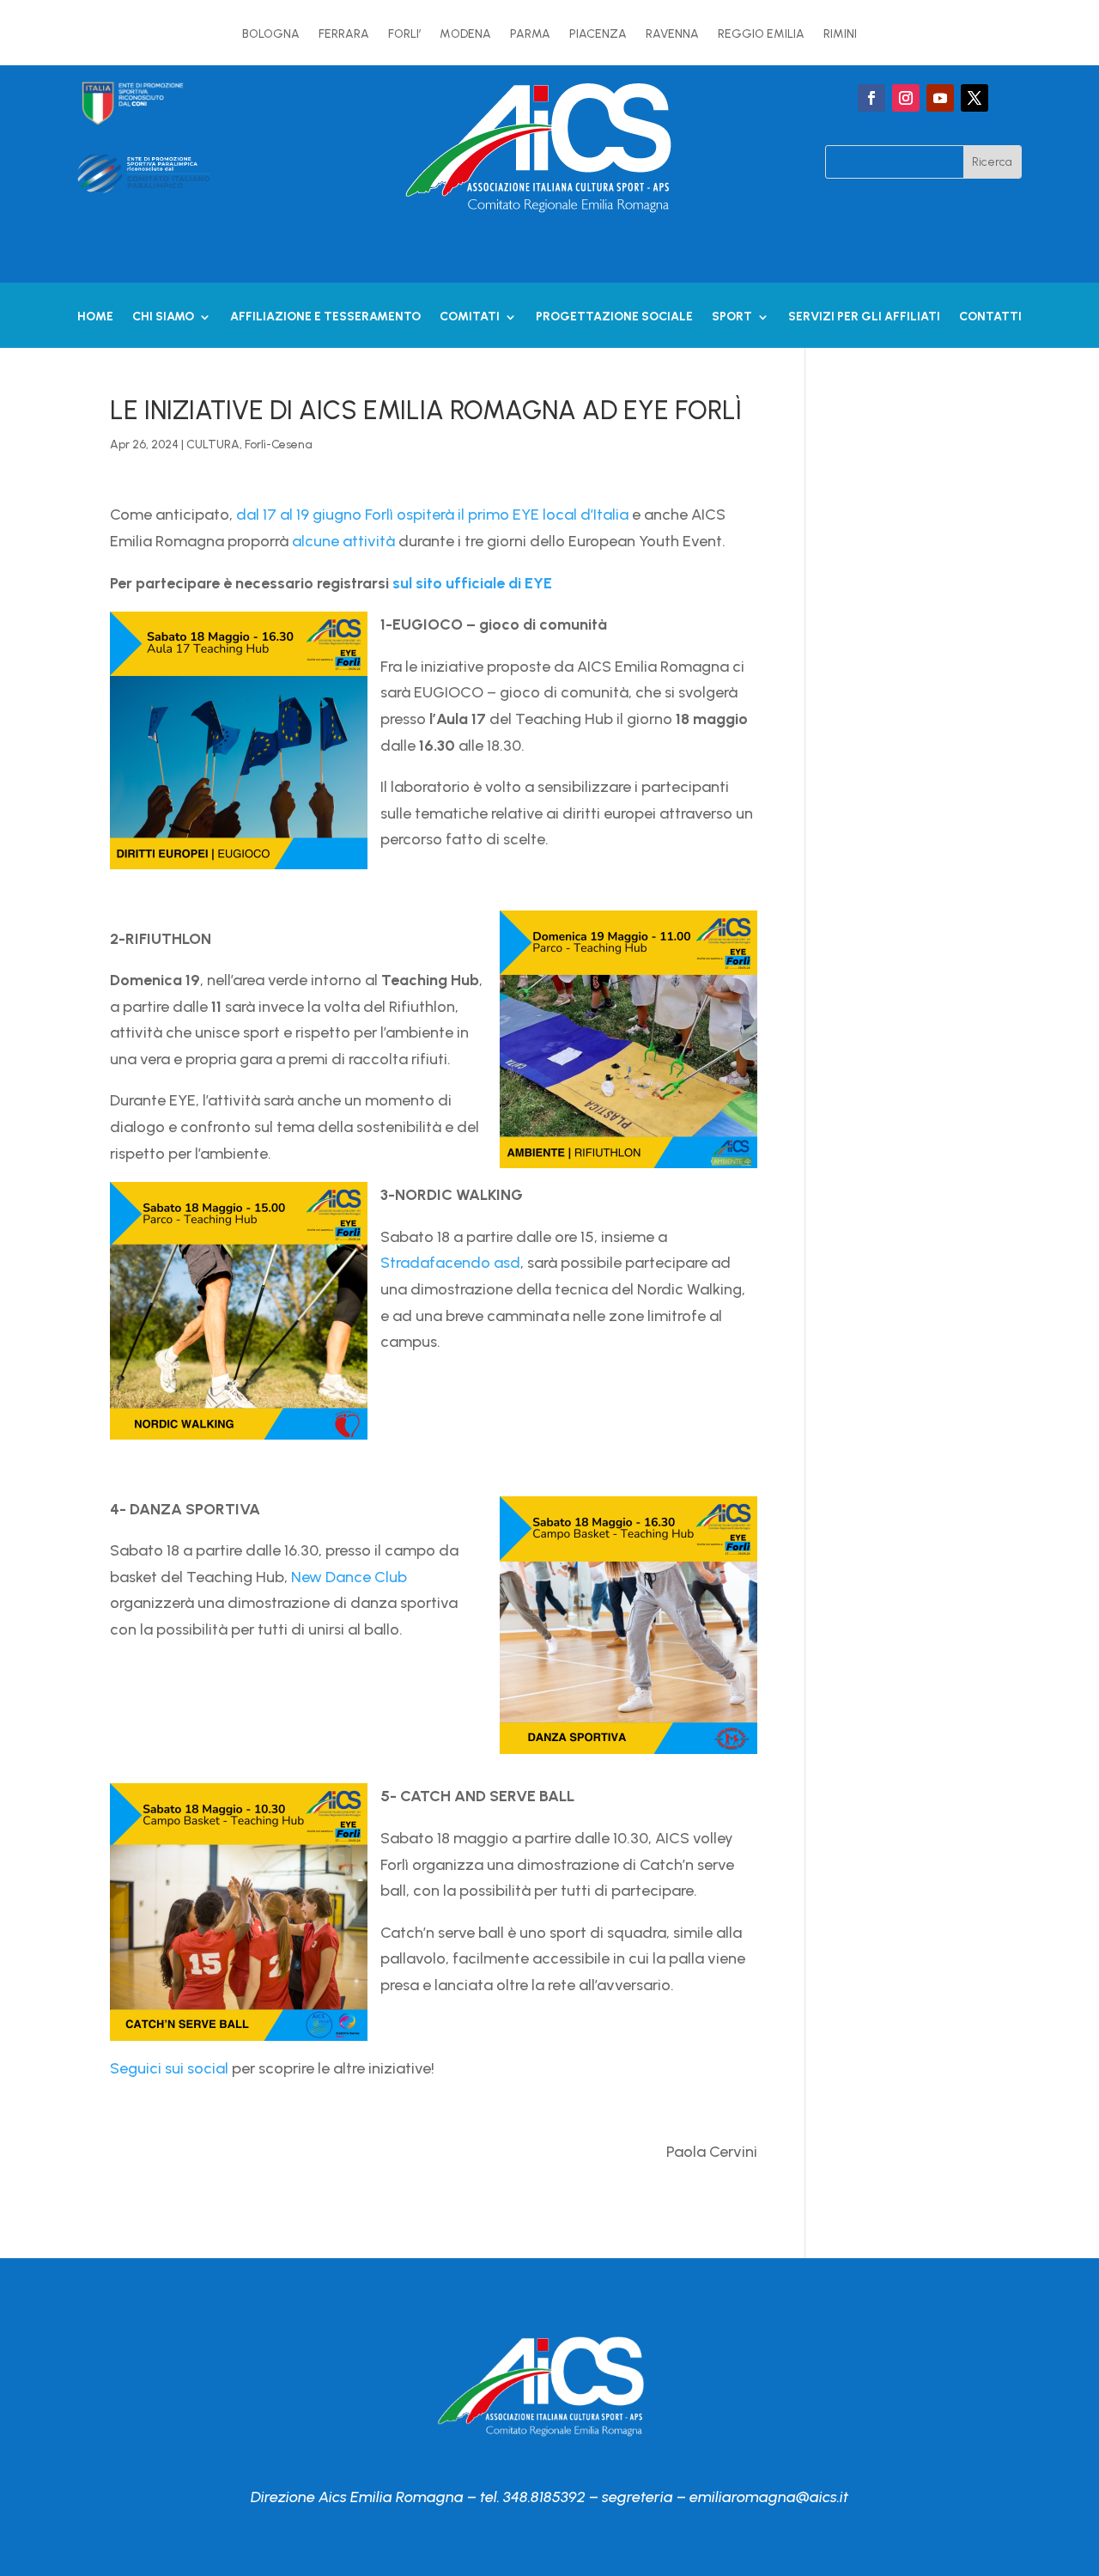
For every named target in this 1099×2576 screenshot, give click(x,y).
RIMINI (840, 35)
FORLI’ (404, 35)
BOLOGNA (271, 35)
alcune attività (343, 541)
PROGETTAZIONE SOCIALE (614, 317)
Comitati (470, 317)
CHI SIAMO (163, 317)
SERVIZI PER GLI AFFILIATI (864, 317)
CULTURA (213, 445)
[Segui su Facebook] (871, 98)
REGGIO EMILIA (761, 35)
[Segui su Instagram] (906, 98)
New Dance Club (349, 1577)
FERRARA (344, 35)
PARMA (530, 35)
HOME (95, 317)
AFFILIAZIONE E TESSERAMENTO (325, 317)
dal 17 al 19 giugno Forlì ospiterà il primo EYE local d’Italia (432, 515)
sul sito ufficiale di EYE (472, 583)
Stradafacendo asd (450, 1263)
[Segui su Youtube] (940, 98)
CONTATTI (990, 317)
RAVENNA (672, 35)
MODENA (465, 35)
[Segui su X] (975, 98)
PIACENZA (598, 35)
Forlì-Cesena (279, 445)
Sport (732, 317)
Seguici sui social (169, 2068)
